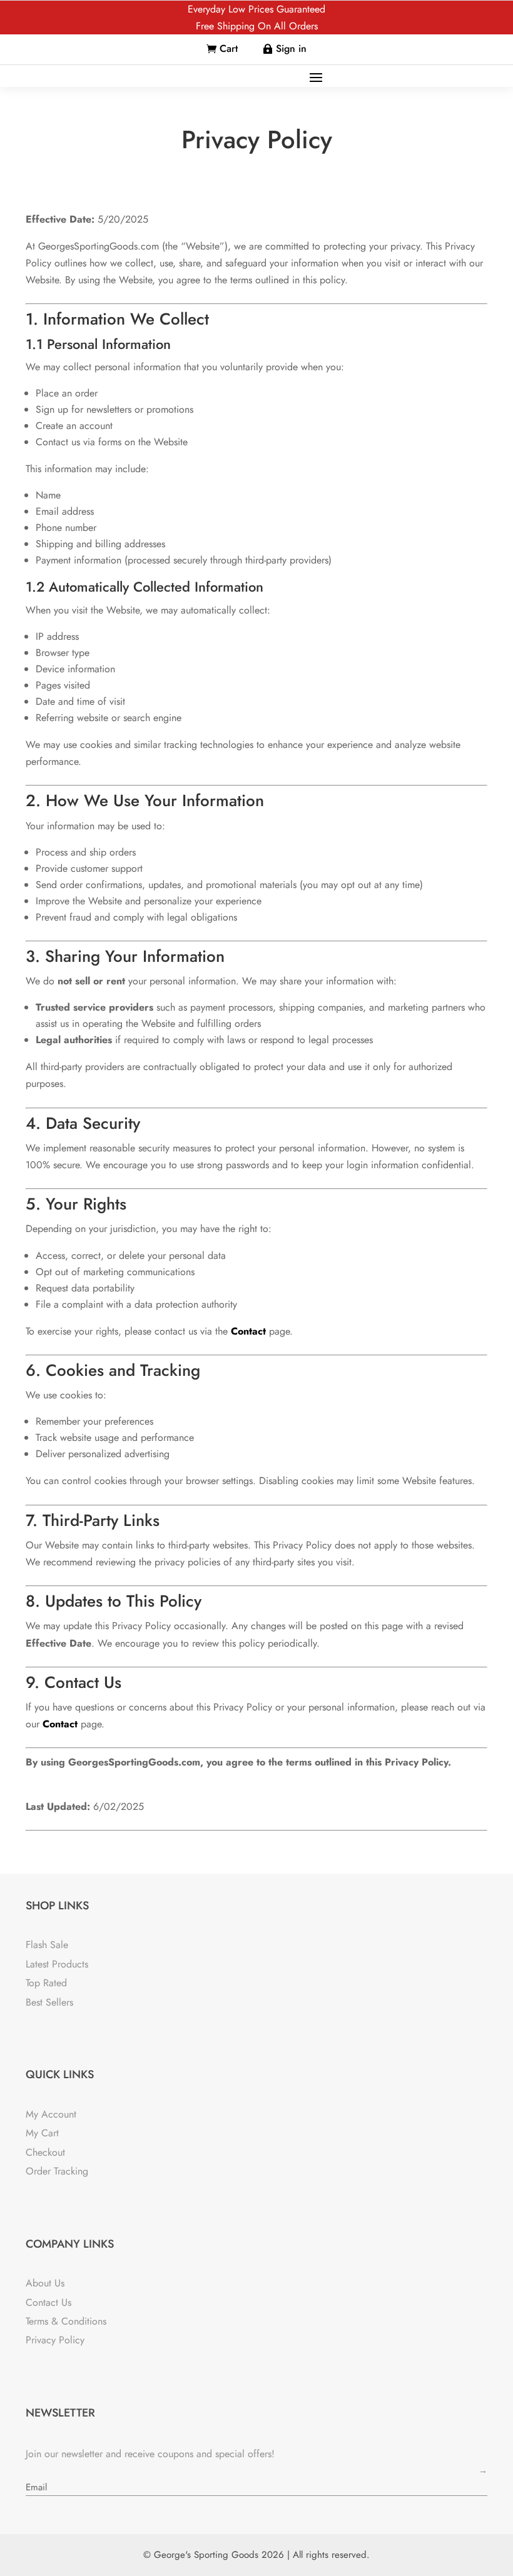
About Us (45, 2283)
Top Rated (46, 1983)
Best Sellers (49, 2002)
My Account (51, 2114)
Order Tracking (57, 2171)
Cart (229, 48)
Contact (248, 1331)
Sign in (291, 48)
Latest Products (57, 1964)
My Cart (42, 2133)
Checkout (45, 2152)
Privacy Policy (55, 2340)
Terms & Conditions (66, 2321)
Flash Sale (47, 1945)
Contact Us (48, 2302)
